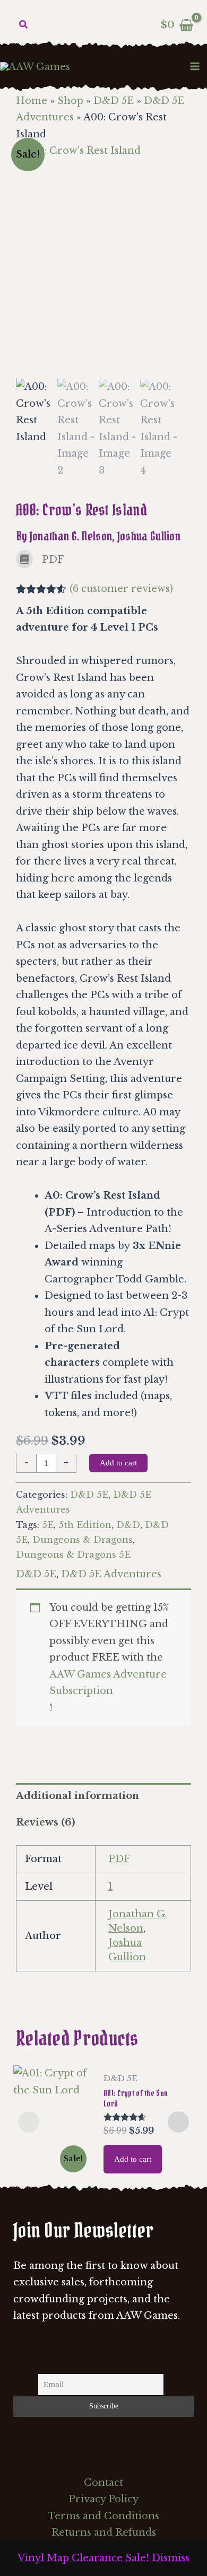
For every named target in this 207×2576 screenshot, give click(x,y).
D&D (128, 1525)
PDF (119, 1859)
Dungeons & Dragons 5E (73, 1555)
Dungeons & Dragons (83, 1540)
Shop (70, 101)
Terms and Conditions (103, 2516)
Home (32, 101)
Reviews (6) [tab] (45, 1822)
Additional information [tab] (77, 1796)
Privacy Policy (103, 2499)
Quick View (53, 2167)
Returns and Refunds (104, 2533)
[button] (24, 25)
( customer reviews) (121, 589)
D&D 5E (114, 101)
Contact (103, 2483)
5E (48, 1525)
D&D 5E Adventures (111, 1574)
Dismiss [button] (171, 2558)
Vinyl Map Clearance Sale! (83, 2558)
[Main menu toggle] (195, 66)
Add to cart (118, 1463)
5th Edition (85, 1525)
